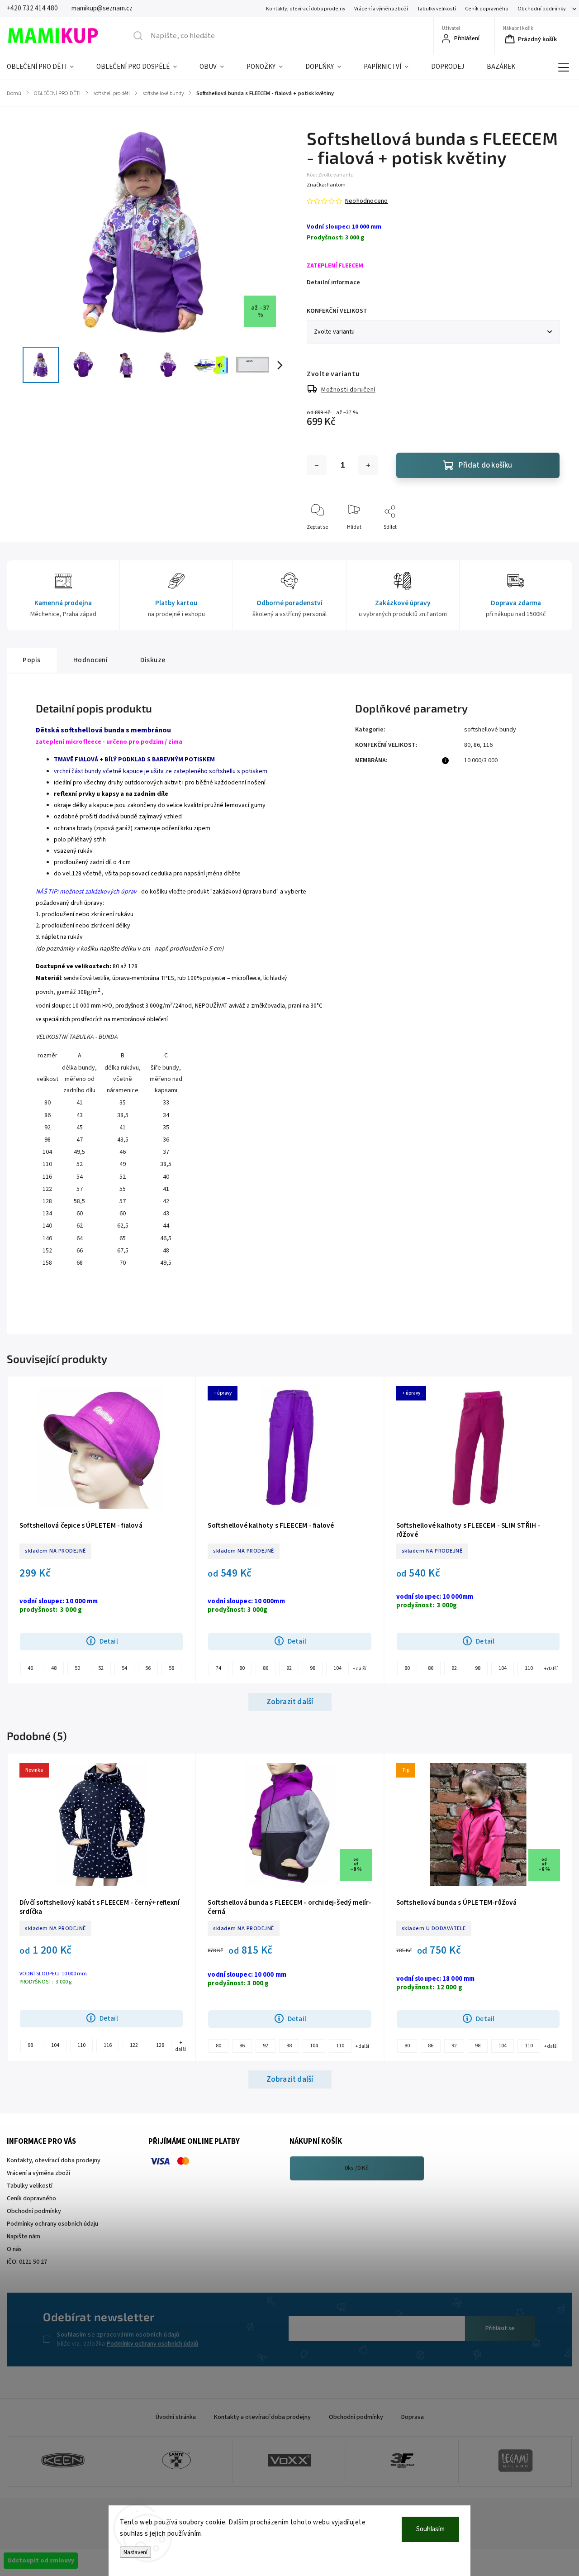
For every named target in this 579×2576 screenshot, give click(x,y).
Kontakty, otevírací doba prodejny (306, 9)
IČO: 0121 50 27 (27, 2262)
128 (160, 2045)
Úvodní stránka (176, 2417)
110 (529, 1668)
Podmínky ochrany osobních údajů (152, 2344)
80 (467, 745)
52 (101, 1668)
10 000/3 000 (481, 760)
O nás (14, 2249)
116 (488, 745)
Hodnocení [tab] (91, 660)
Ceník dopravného (487, 9)
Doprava (413, 2417)
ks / (357, 2168)
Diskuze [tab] (153, 660)
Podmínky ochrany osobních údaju (52, 2224)
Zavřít (545, 542)
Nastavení (135, 2552)
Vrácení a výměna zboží (381, 9)
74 (218, 1668)
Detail (109, 1641)
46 (30, 1668)
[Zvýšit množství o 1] (368, 465)
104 (337, 1668)
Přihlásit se (500, 2328)
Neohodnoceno (366, 201)
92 (289, 1668)
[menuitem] (46, 67)
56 (148, 1668)
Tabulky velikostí (437, 9)
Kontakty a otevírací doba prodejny (262, 2417)
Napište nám (24, 2237)
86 (477, 745)
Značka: (326, 185)
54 (124, 1668)
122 (134, 2045)
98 (313, 1668)
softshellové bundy (490, 730)
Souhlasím (430, 2529)
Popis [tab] (32, 660)
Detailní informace (333, 282)
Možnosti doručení (348, 390)
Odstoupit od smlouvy (41, 2561)
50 (77, 1668)
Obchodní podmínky (541, 9)
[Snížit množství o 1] (317, 465)
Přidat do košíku (485, 465)
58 (171, 1668)
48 (54, 1668)
